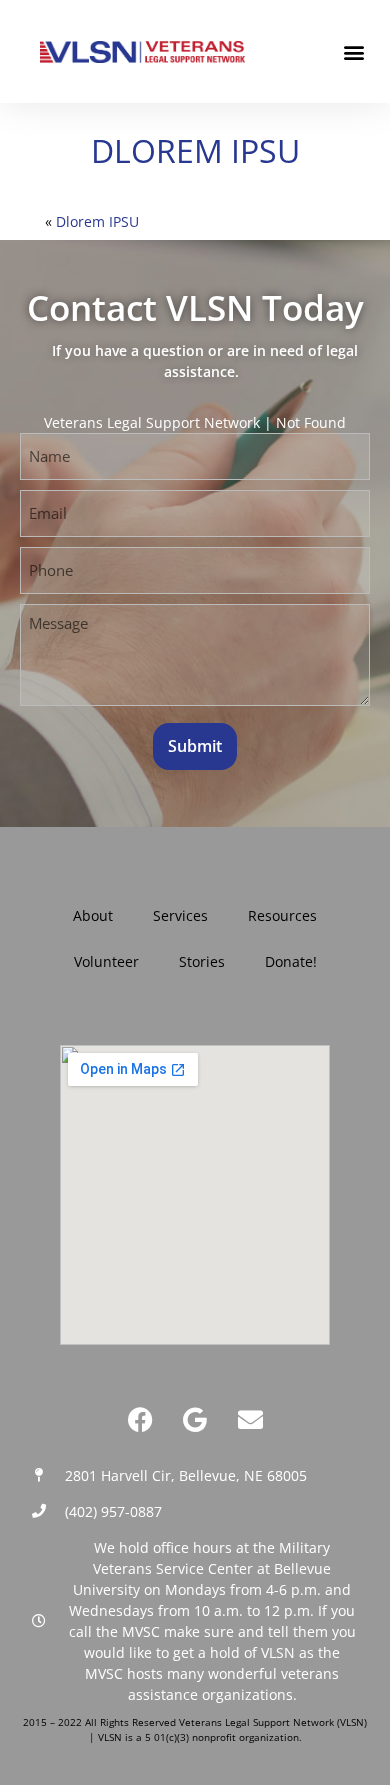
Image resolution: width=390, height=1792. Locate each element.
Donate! (291, 961)
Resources (282, 915)
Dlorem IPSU (97, 221)
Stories (202, 961)
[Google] (195, 1420)
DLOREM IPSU (195, 150)
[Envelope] (250, 1420)
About (93, 915)
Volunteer (106, 961)
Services (180, 915)
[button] (353, 51)
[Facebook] (140, 1420)
